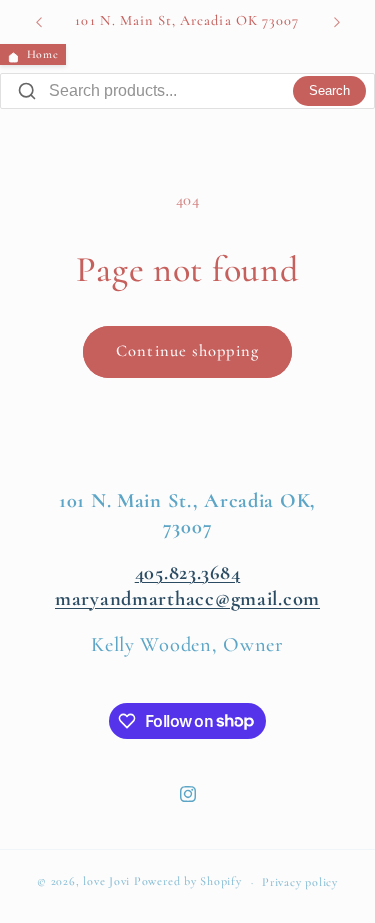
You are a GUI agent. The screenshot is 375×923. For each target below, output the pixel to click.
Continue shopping (187, 351)
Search (329, 91)
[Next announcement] (337, 22)
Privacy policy (300, 882)
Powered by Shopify (188, 882)
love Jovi (106, 882)
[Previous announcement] (39, 22)
